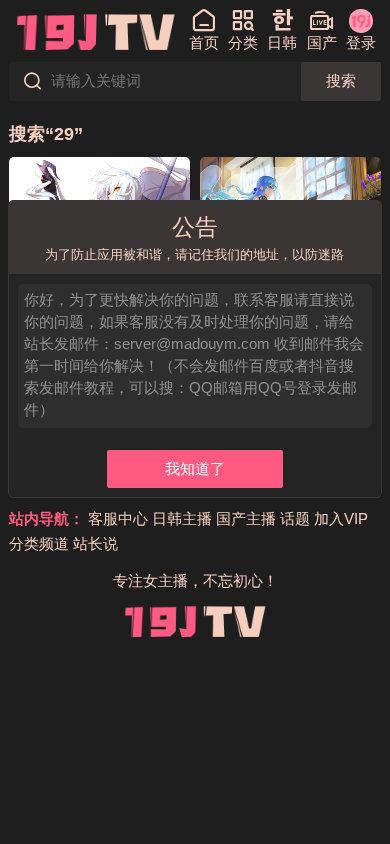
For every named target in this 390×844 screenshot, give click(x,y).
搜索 (341, 81)
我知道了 (195, 469)
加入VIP (341, 519)
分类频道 (39, 544)
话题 (295, 519)
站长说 (95, 544)
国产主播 (246, 519)
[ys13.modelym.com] (95, 31)
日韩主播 (182, 519)
